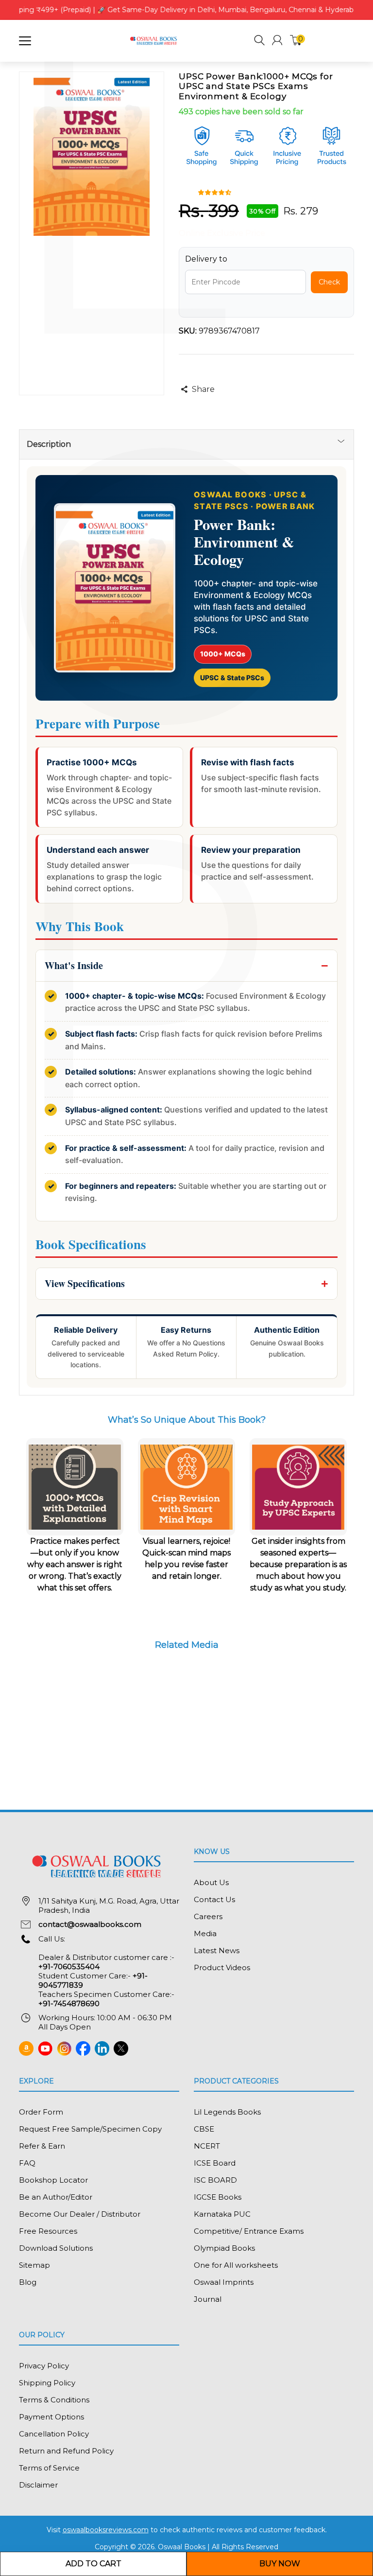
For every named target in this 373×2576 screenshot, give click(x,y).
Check (329, 282)
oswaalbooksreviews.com (106, 2530)
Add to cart (93, 2564)
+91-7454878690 (69, 2003)
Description (49, 444)
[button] (259, 42)
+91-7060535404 (69, 1967)
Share (203, 389)
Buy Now (280, 2564)
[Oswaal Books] (154, 40)
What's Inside (74, 965)
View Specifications (85, 1283)
